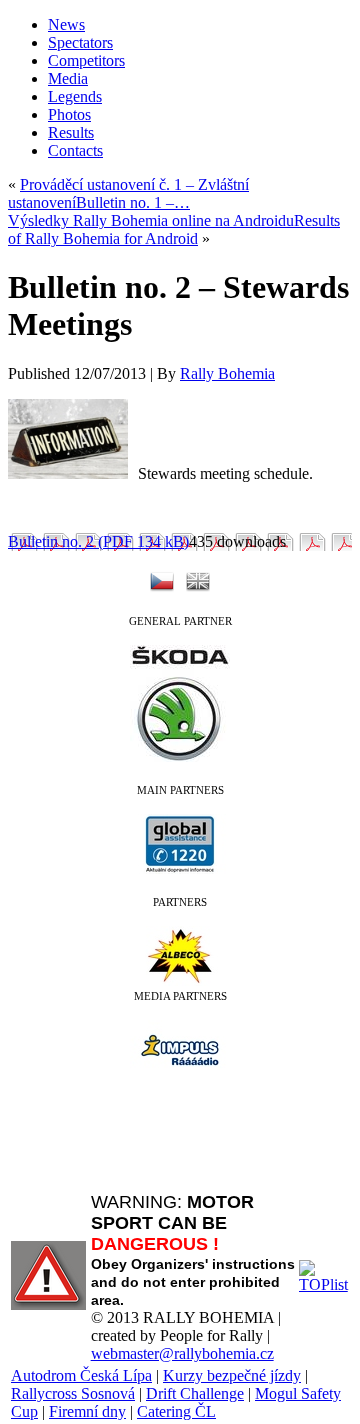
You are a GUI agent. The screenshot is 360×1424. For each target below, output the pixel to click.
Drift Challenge (195, 1393)
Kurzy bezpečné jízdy (232, 1375)
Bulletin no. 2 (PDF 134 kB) (98, 541)
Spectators (80, 42)
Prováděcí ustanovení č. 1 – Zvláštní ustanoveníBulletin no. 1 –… (128, 193)
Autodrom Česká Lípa (81, 1375)
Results (71, 132)
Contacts (75, 150)
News (66, 24)
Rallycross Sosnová (73, 1393)
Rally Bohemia (227, 373)
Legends (75, 96)
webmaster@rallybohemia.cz (182, 1353)
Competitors (86, 60)
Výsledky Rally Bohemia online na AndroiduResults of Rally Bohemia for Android (174, 229)
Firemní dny (87, 1411)
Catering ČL (176, 1411)
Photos (69, 114)
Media (68, 78)
